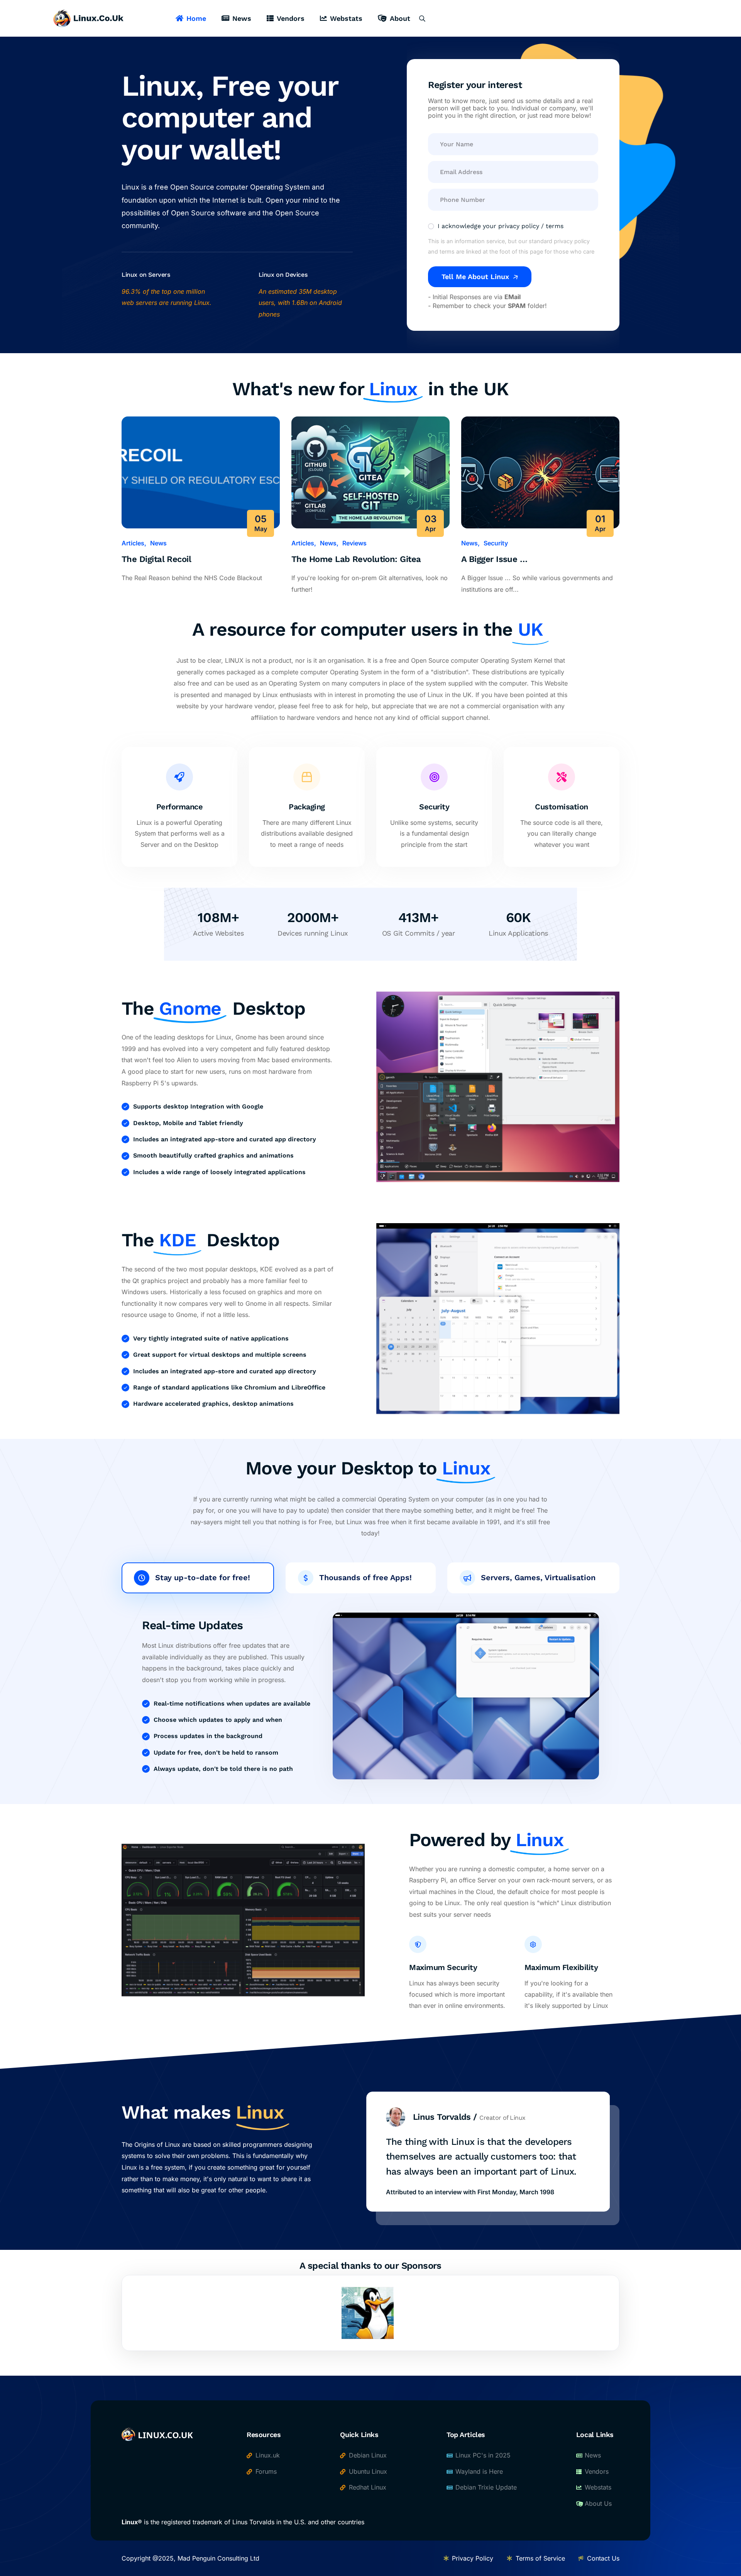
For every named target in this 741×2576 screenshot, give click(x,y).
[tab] (198, 1578)
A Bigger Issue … (494, 559)
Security (496, 543)
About (400, 18)
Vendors (291, 18)
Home (196, 18)
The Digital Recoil (156, 559)
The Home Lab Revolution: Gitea (356, 559)
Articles (133, 543)
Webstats (346, 18)
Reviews (354, 543)
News (242, 18)
